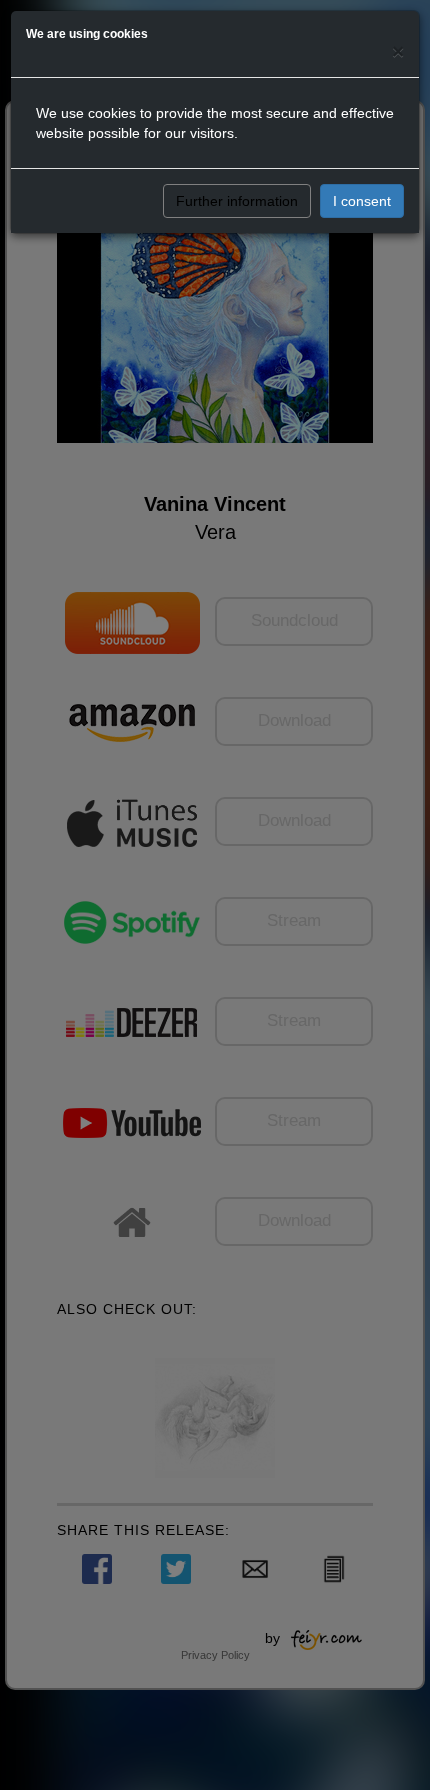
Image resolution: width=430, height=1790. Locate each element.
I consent (362, 201)
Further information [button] (237, 201)
